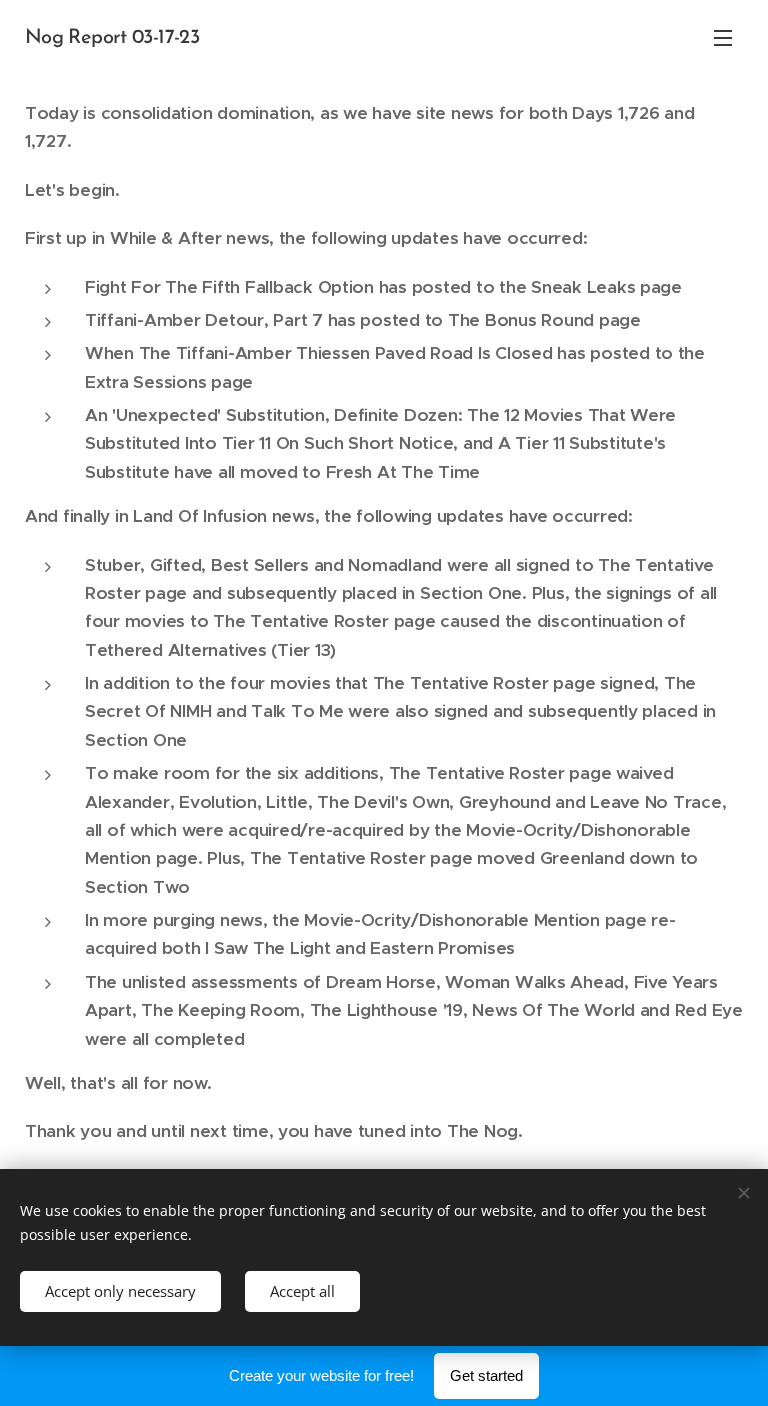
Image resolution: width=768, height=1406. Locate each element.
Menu (723, 37)
